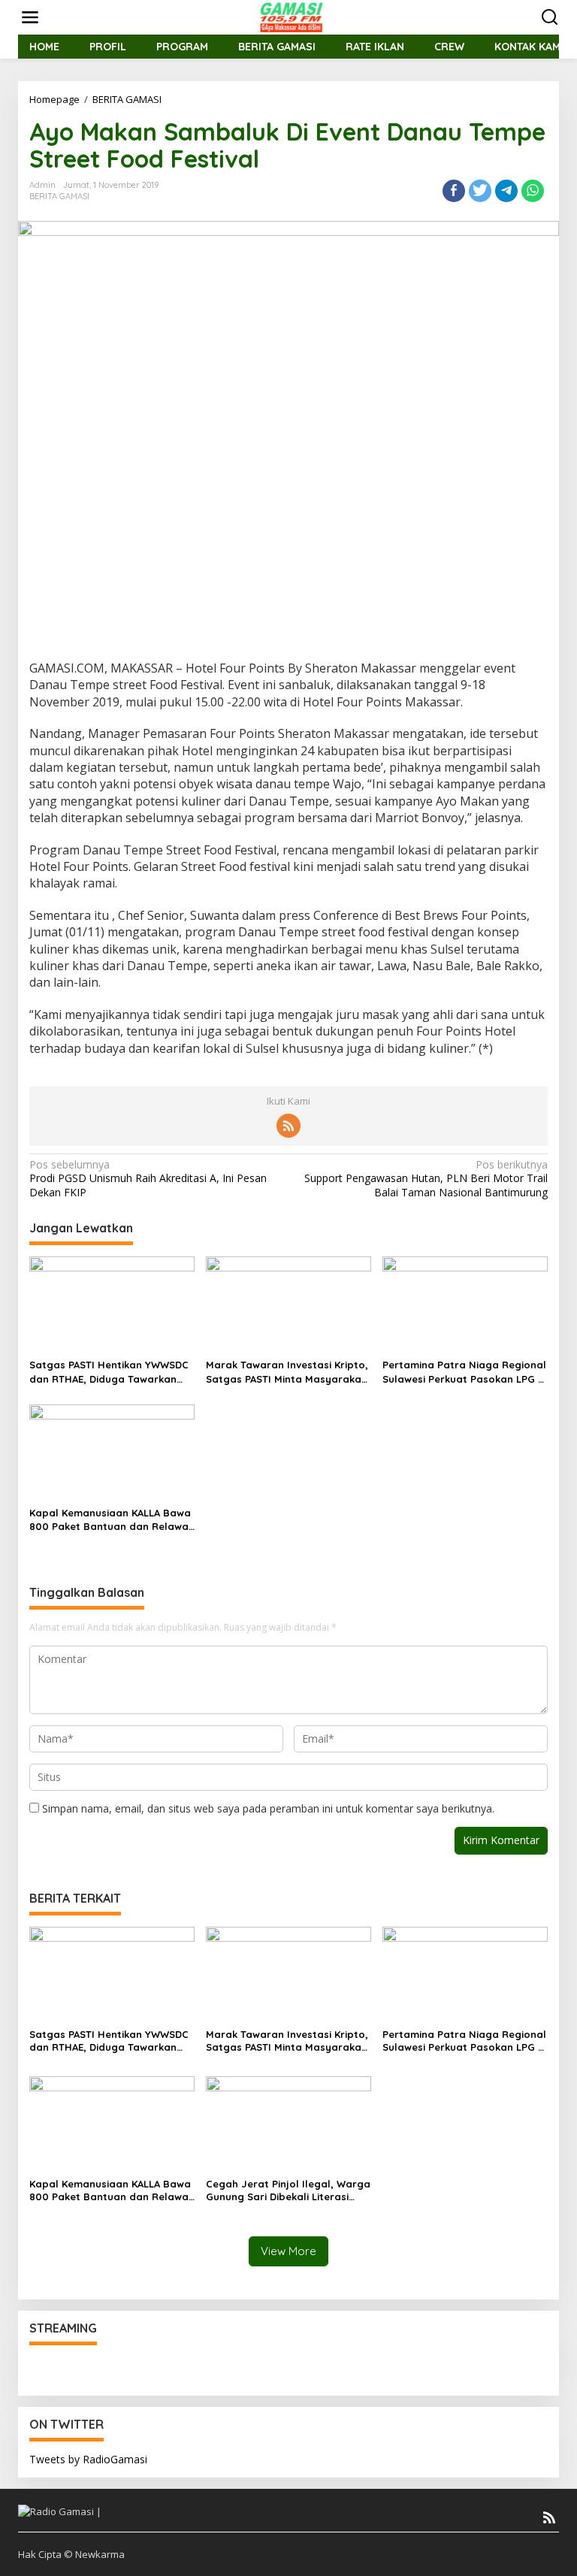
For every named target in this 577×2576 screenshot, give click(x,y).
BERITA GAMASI (59, 196)
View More (288, 2251)
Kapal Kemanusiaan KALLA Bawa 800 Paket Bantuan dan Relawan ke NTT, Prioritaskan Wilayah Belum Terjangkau (112, 1520)
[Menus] (30, 17)
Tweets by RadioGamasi (88, 2459)
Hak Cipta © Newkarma (71, 2554)
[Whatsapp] (533, 191)
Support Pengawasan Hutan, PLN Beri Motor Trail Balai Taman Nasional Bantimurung (426, 1178)
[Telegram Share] (506, 191)
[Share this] (454, 191)
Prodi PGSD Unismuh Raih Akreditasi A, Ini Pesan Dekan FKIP (148, 1178)
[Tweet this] (480, 191)
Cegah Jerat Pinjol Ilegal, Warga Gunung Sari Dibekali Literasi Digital (288, 2191)
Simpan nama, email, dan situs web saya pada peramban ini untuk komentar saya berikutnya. (268, 1808)
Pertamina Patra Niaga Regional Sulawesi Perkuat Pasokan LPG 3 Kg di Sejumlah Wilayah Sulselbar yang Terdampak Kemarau (464, 1372)
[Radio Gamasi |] (292, 16)
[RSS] (288, 1126)
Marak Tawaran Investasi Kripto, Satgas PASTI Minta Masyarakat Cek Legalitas (287, 1372)
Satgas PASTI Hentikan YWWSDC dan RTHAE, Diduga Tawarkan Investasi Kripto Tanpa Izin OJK (109, 1372)
